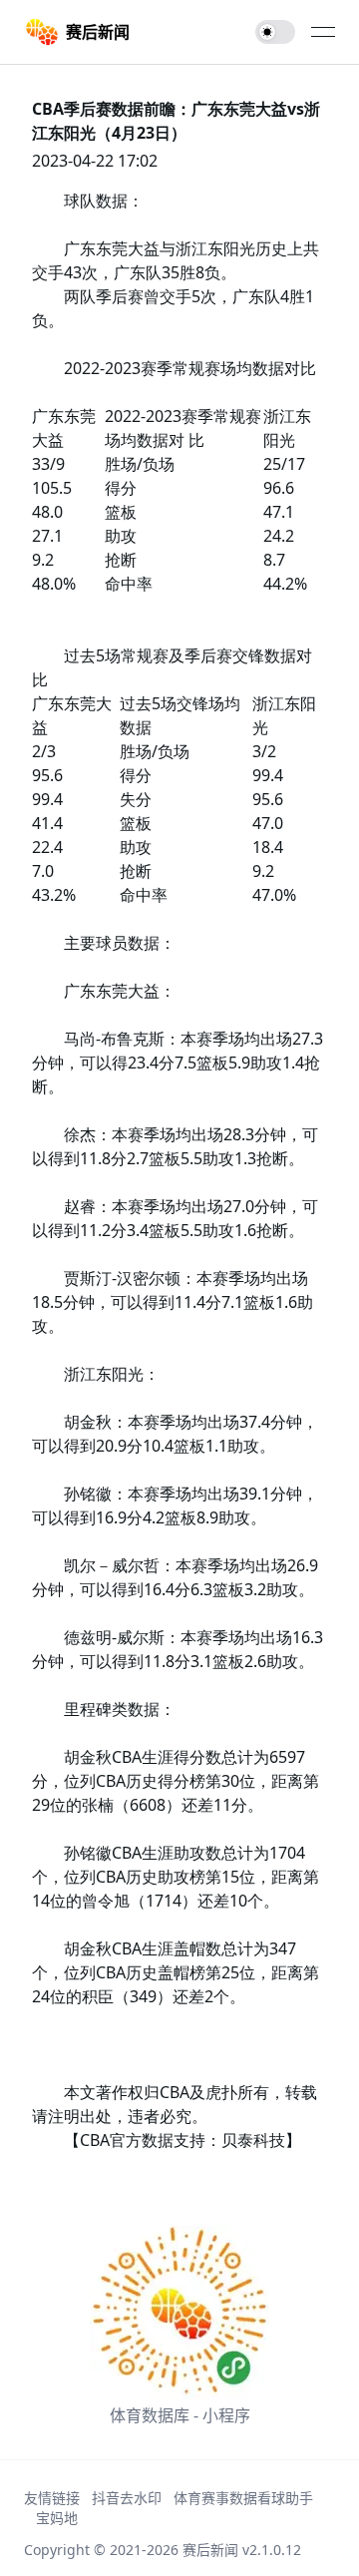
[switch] (275, 32)
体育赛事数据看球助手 (243, 2498)
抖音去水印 (127, 2498)
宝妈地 (57, 2518)
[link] (77, 32)
